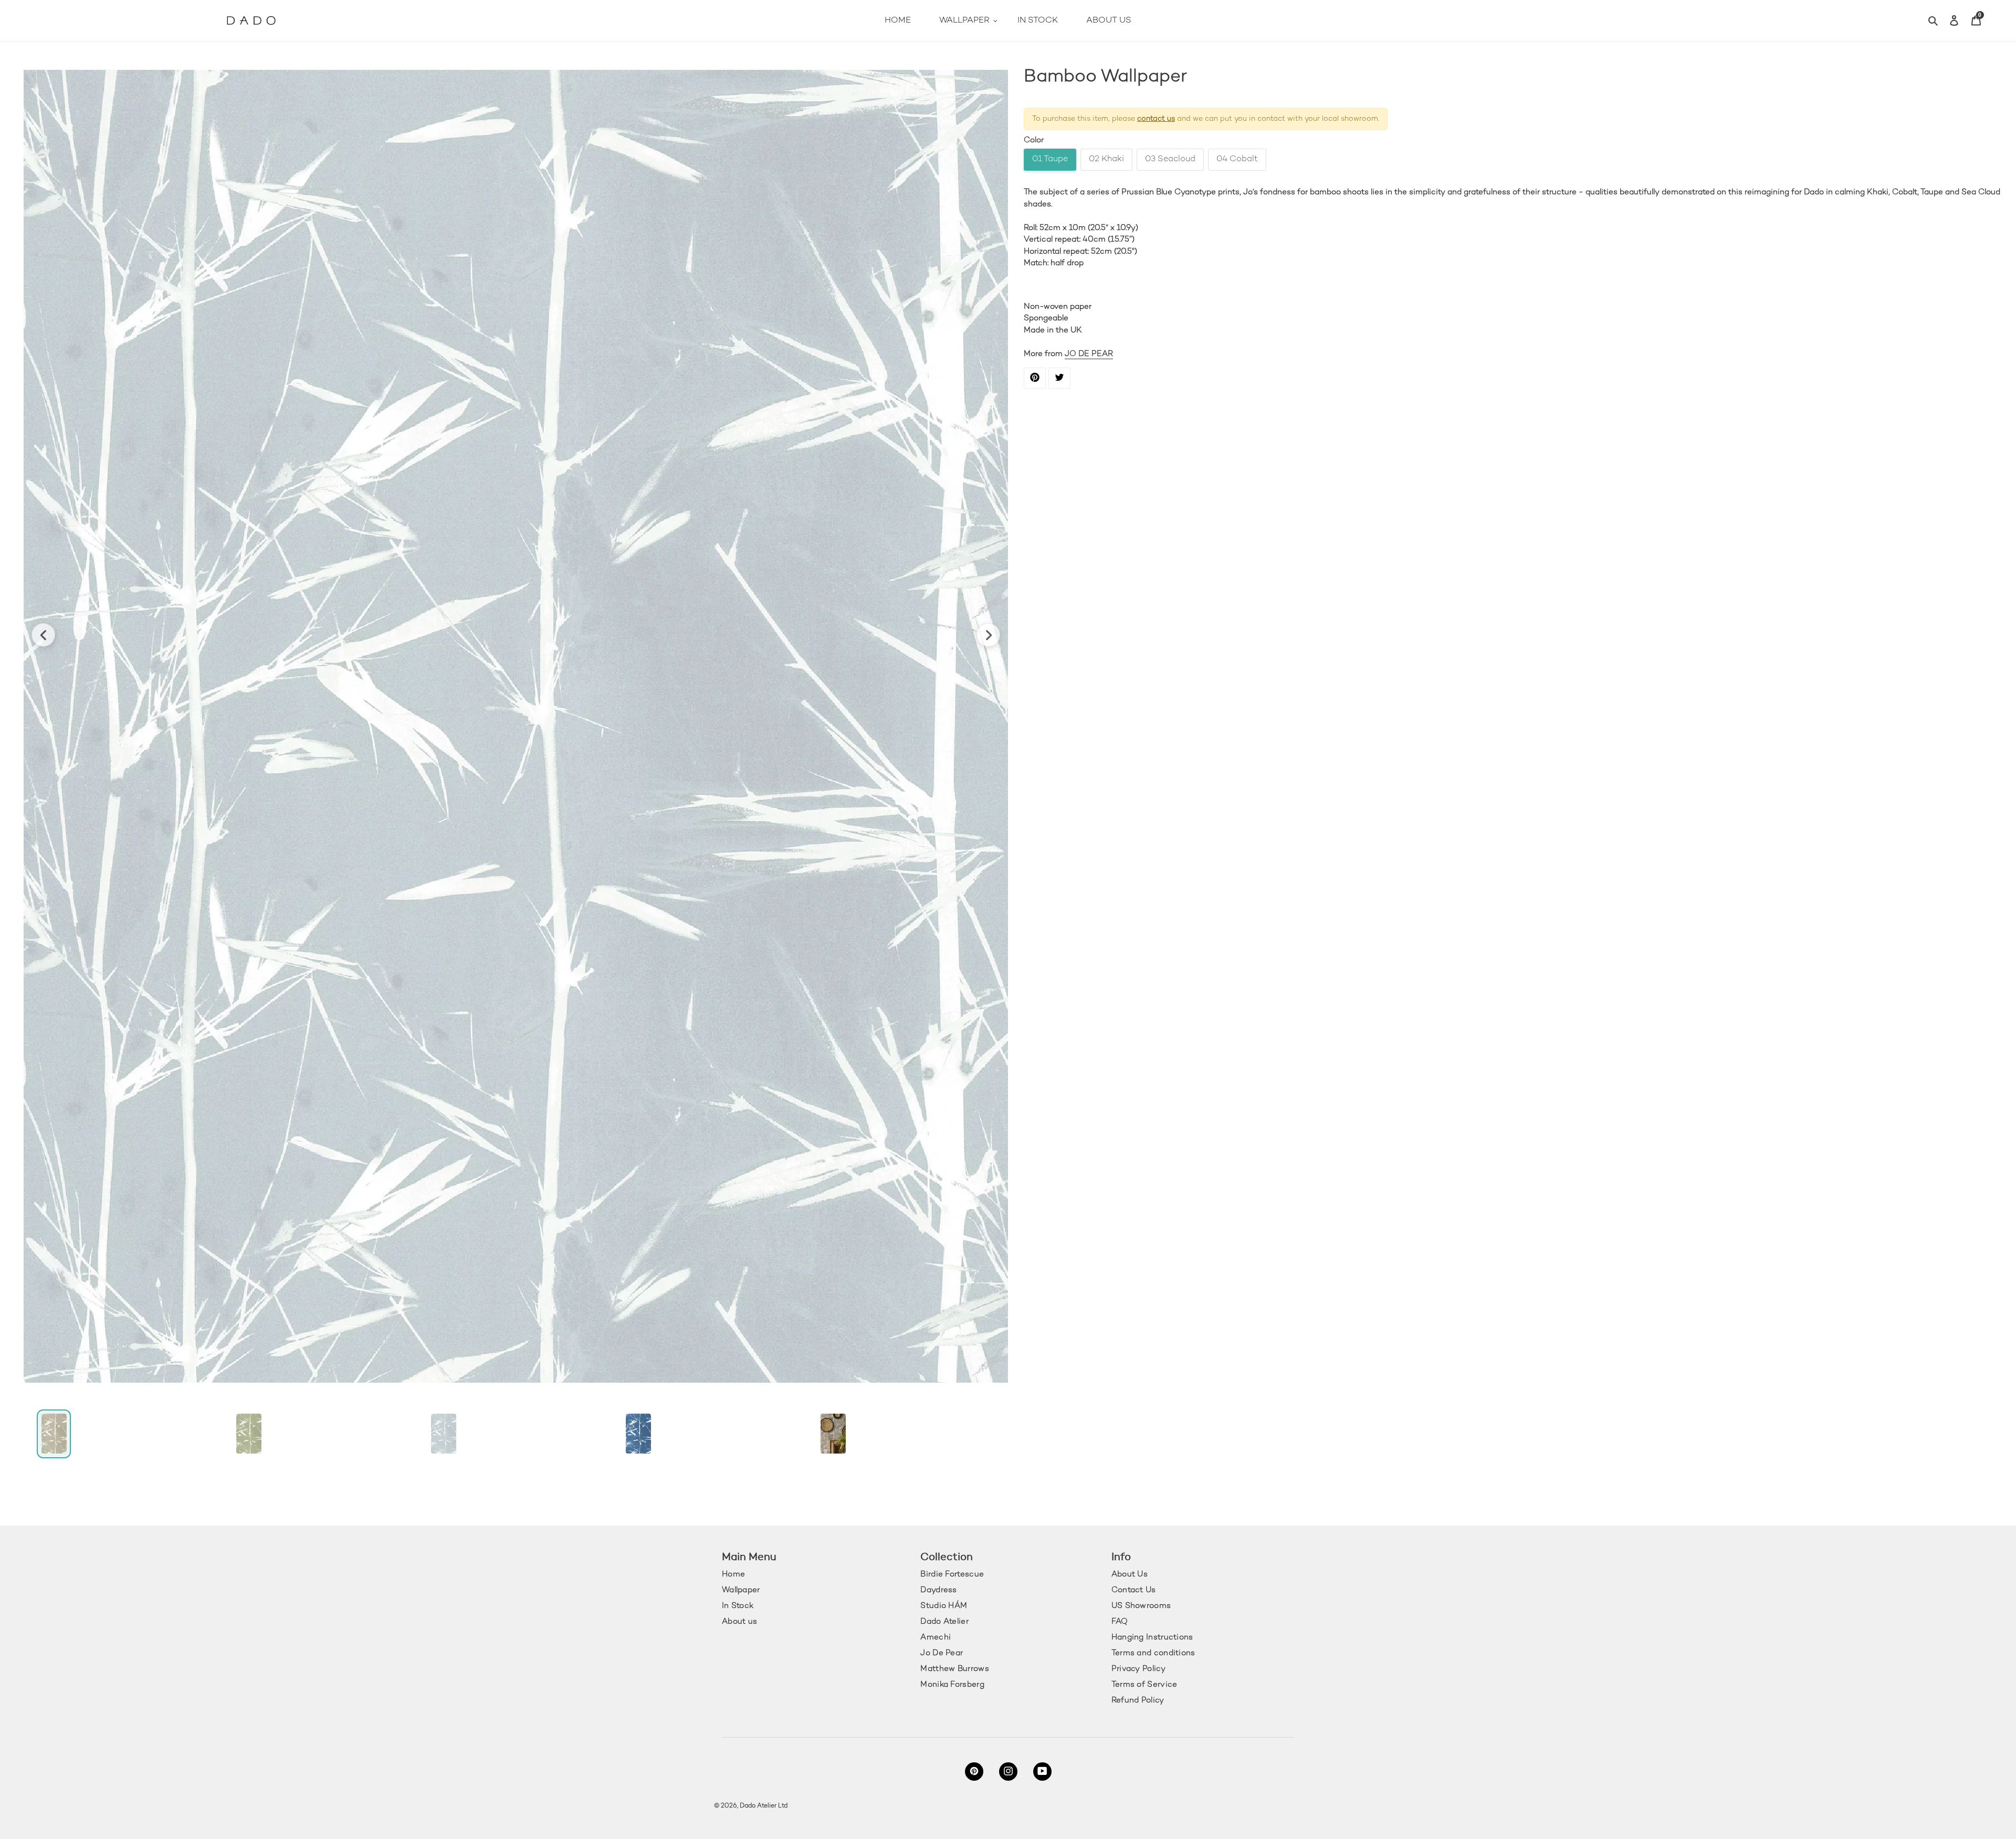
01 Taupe (1050, 159)
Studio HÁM (944, 1606)
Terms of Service (1144, 1685)
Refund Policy (1138, 1700)
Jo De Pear (942, 1653)
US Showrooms (1141, 1606)
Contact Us (1134, 1590)
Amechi (936, 1637)
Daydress (938, 1590)
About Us (1130, 1574)
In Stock (738, 1606)
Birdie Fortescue (952, 1574)
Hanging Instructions (1152, 1637)
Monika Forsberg (952, 1685)
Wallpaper (741, 1590)
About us (739, 1622)
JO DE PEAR (1089, 354)
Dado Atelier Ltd (764, 1806)
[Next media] (988, 635)
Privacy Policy (1138, 1669)
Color (1034, 140)
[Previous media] (43, 635)
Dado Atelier (944, 1622)
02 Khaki (1106, 159)
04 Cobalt (1237, 159)
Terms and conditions (1153, 1653)
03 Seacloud (1170, 159)
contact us (1156, 119)
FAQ (1120, 1622)
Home (733, 1574)
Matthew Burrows (955, 1669)
